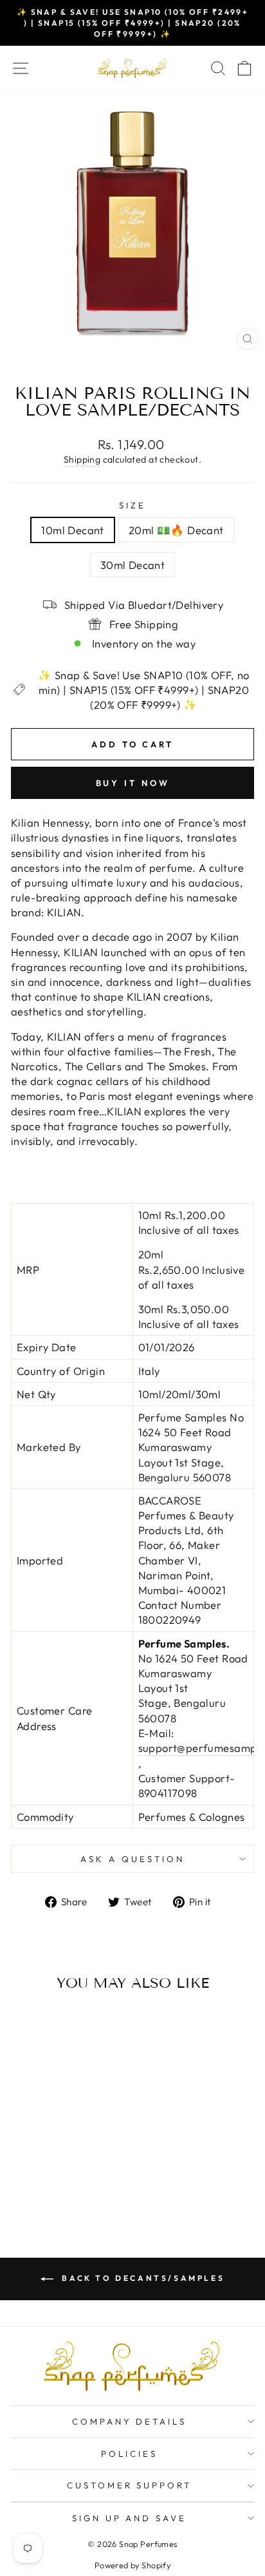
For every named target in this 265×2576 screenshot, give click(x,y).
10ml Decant (73, 530)
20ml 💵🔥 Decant (176, 530)
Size (132, 505)
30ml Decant (133, 565)
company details (130, 2421)
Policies (129, 2454)
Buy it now (133, 783)
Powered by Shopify (132, 2565)
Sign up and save (130, 2518)
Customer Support (130, 2485)
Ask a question (132, 1859)
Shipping (82, 459)
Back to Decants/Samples (142, 2278)
